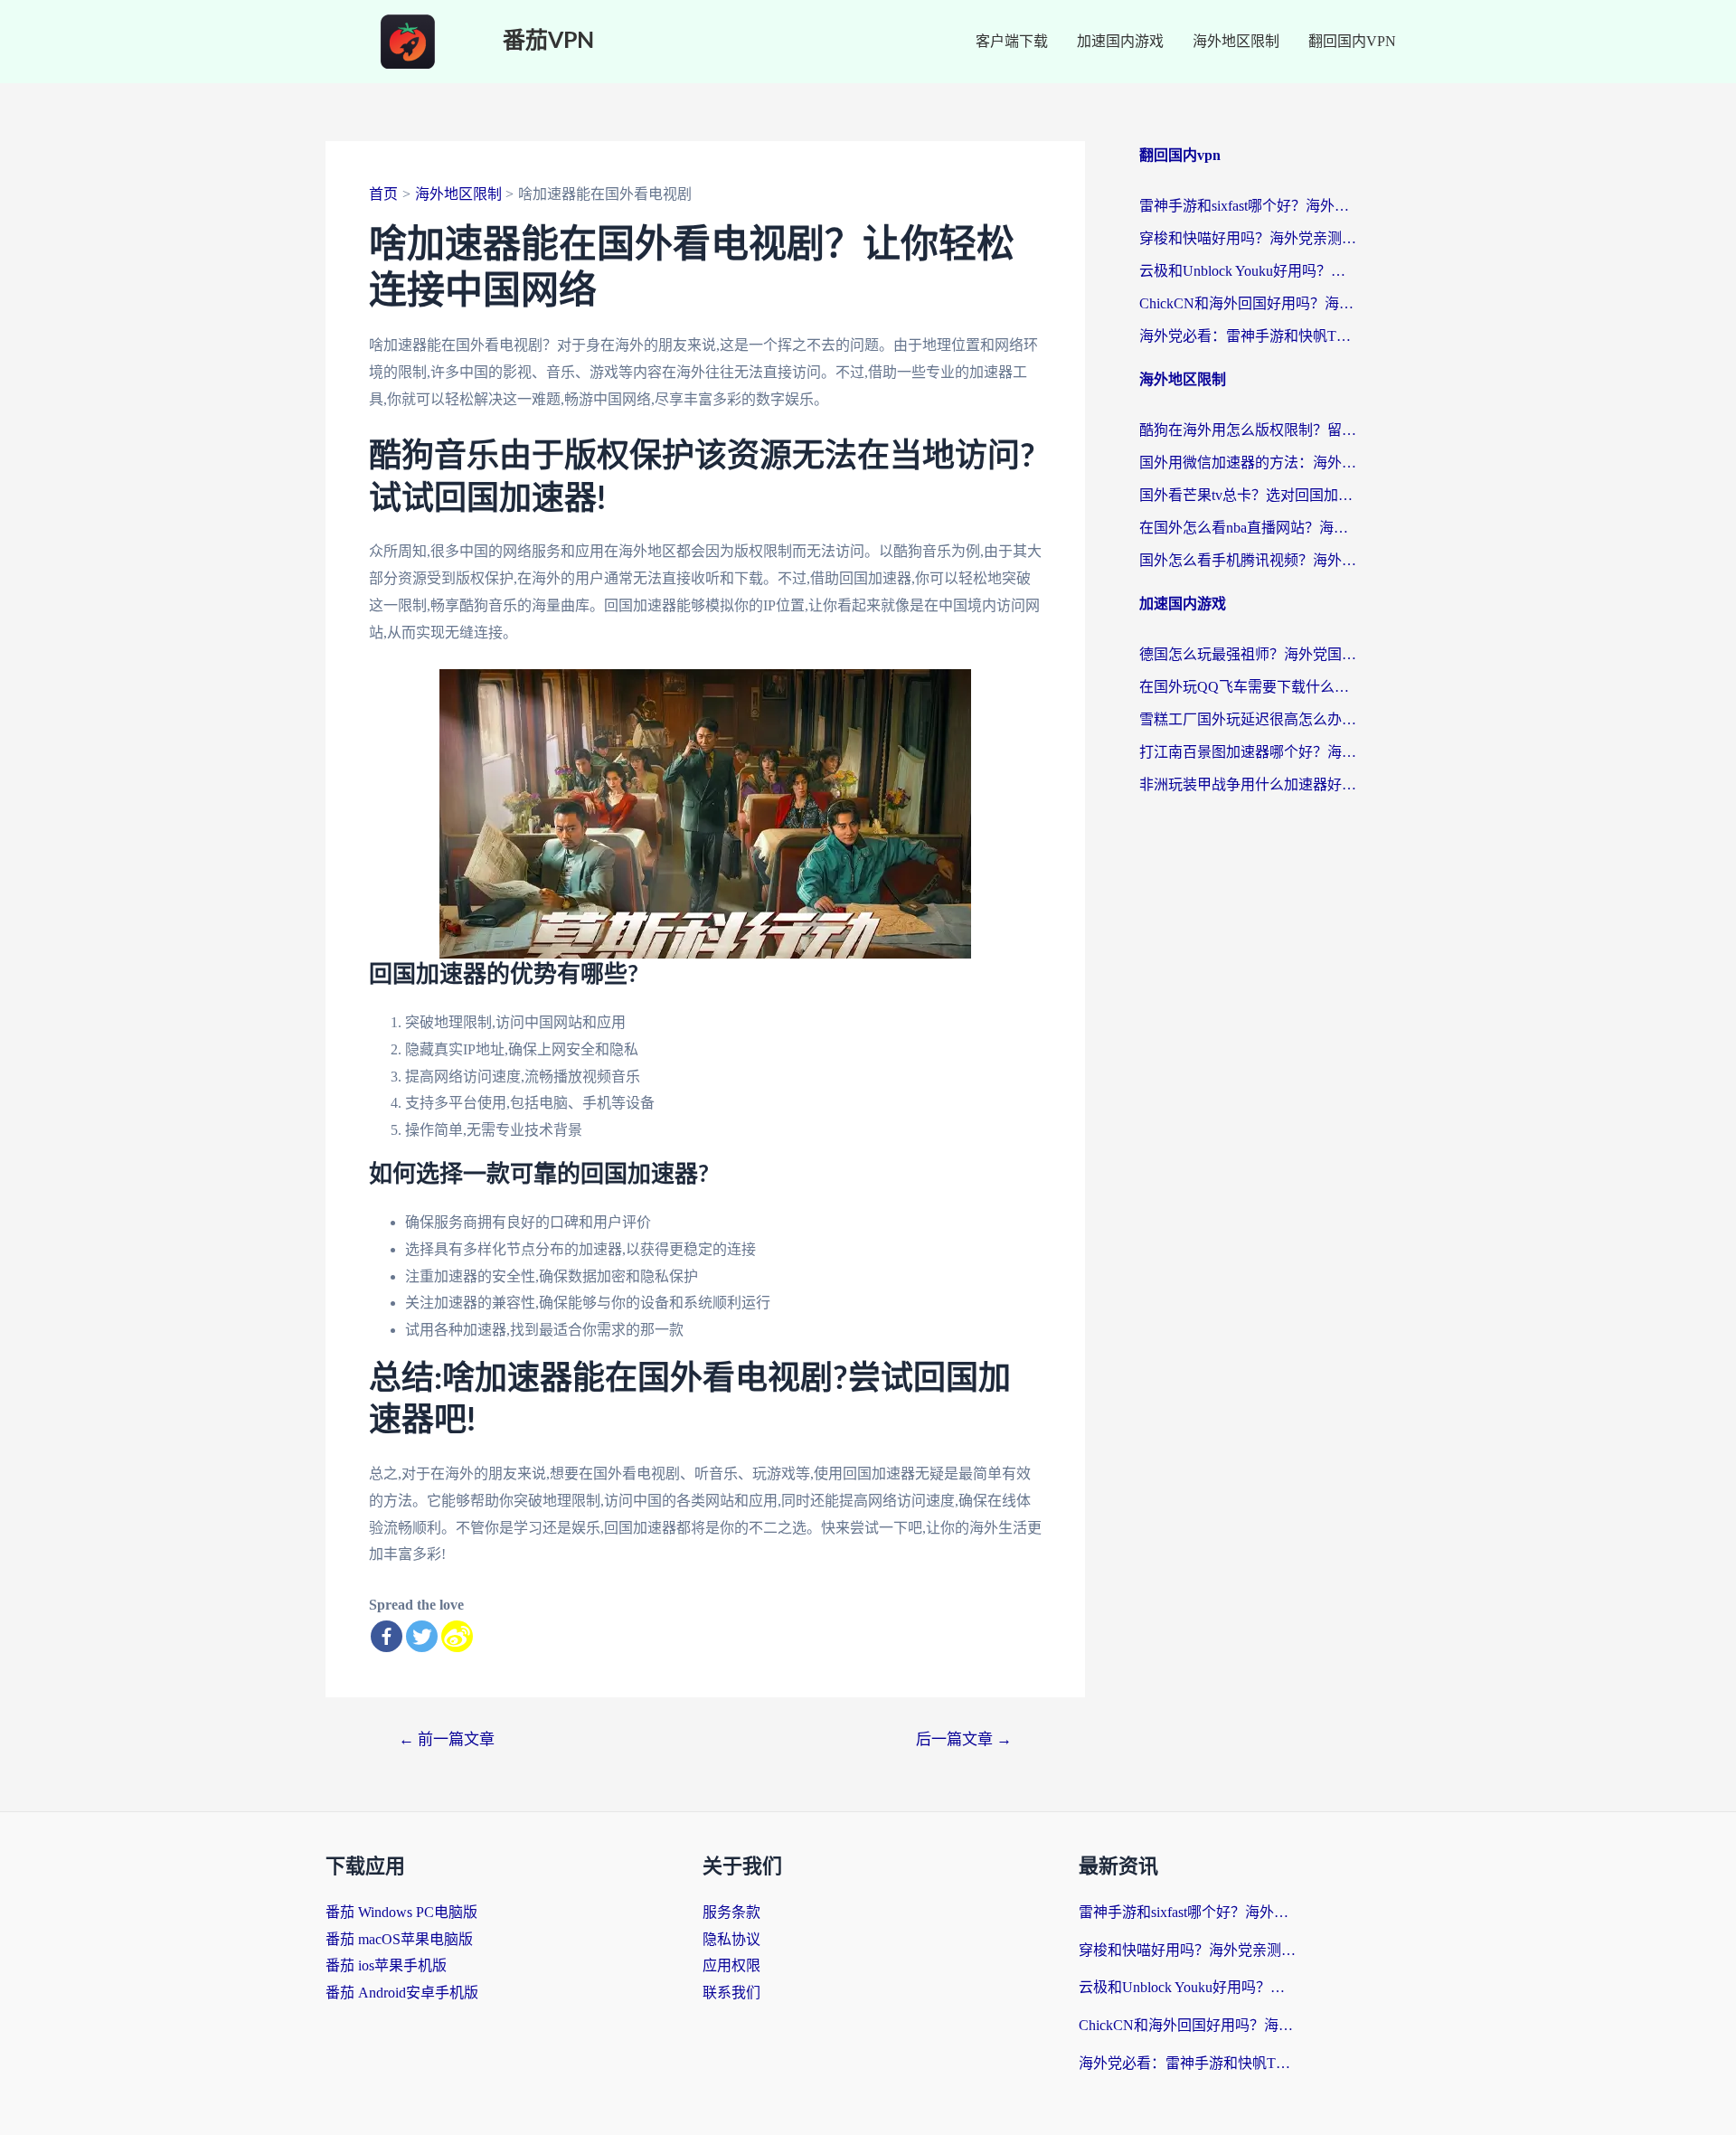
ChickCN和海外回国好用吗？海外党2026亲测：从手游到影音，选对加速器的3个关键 (1248, 303)
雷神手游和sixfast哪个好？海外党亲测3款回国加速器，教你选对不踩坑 (1248, 206)
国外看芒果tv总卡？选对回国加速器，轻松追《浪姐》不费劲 (1248, 495)
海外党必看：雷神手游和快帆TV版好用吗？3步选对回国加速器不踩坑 (1248, 336)
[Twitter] (422, 1636)
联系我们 (731, 1993)
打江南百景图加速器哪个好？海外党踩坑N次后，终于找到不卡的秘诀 (1248, 752)
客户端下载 (1012, 41)
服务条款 (731, 1912)
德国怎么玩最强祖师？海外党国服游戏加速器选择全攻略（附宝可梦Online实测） (1248, 654)
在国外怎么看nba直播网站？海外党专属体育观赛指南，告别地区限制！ (1248, 528)
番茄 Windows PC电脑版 (401, 1912)
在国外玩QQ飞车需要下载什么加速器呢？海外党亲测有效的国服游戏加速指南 (1248, 687)
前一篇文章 (447, 1739)
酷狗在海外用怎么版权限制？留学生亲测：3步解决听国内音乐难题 (1248, 430)
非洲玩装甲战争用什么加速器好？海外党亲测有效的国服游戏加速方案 (1248, 784)
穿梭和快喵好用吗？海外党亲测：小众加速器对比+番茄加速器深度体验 (1248, 238)
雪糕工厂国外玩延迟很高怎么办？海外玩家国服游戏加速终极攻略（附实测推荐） (1248, 719)
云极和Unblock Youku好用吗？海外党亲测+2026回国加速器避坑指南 (1248, 271)
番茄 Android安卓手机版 (402, 1993)
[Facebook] (387, 1636)
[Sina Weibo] (457, 1636)
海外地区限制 (1236, 41)
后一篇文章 (964, 1739)
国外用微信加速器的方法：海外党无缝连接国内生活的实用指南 (1248, 463)
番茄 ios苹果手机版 (386, 1965)
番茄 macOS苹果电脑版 (399, 1939)
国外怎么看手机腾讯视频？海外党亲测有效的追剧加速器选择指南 (1248, 560)
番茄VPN (548, 41)
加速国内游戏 (1120, 41)
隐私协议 (731, 1939)
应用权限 (731, 1965)
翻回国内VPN (1352, 41)
